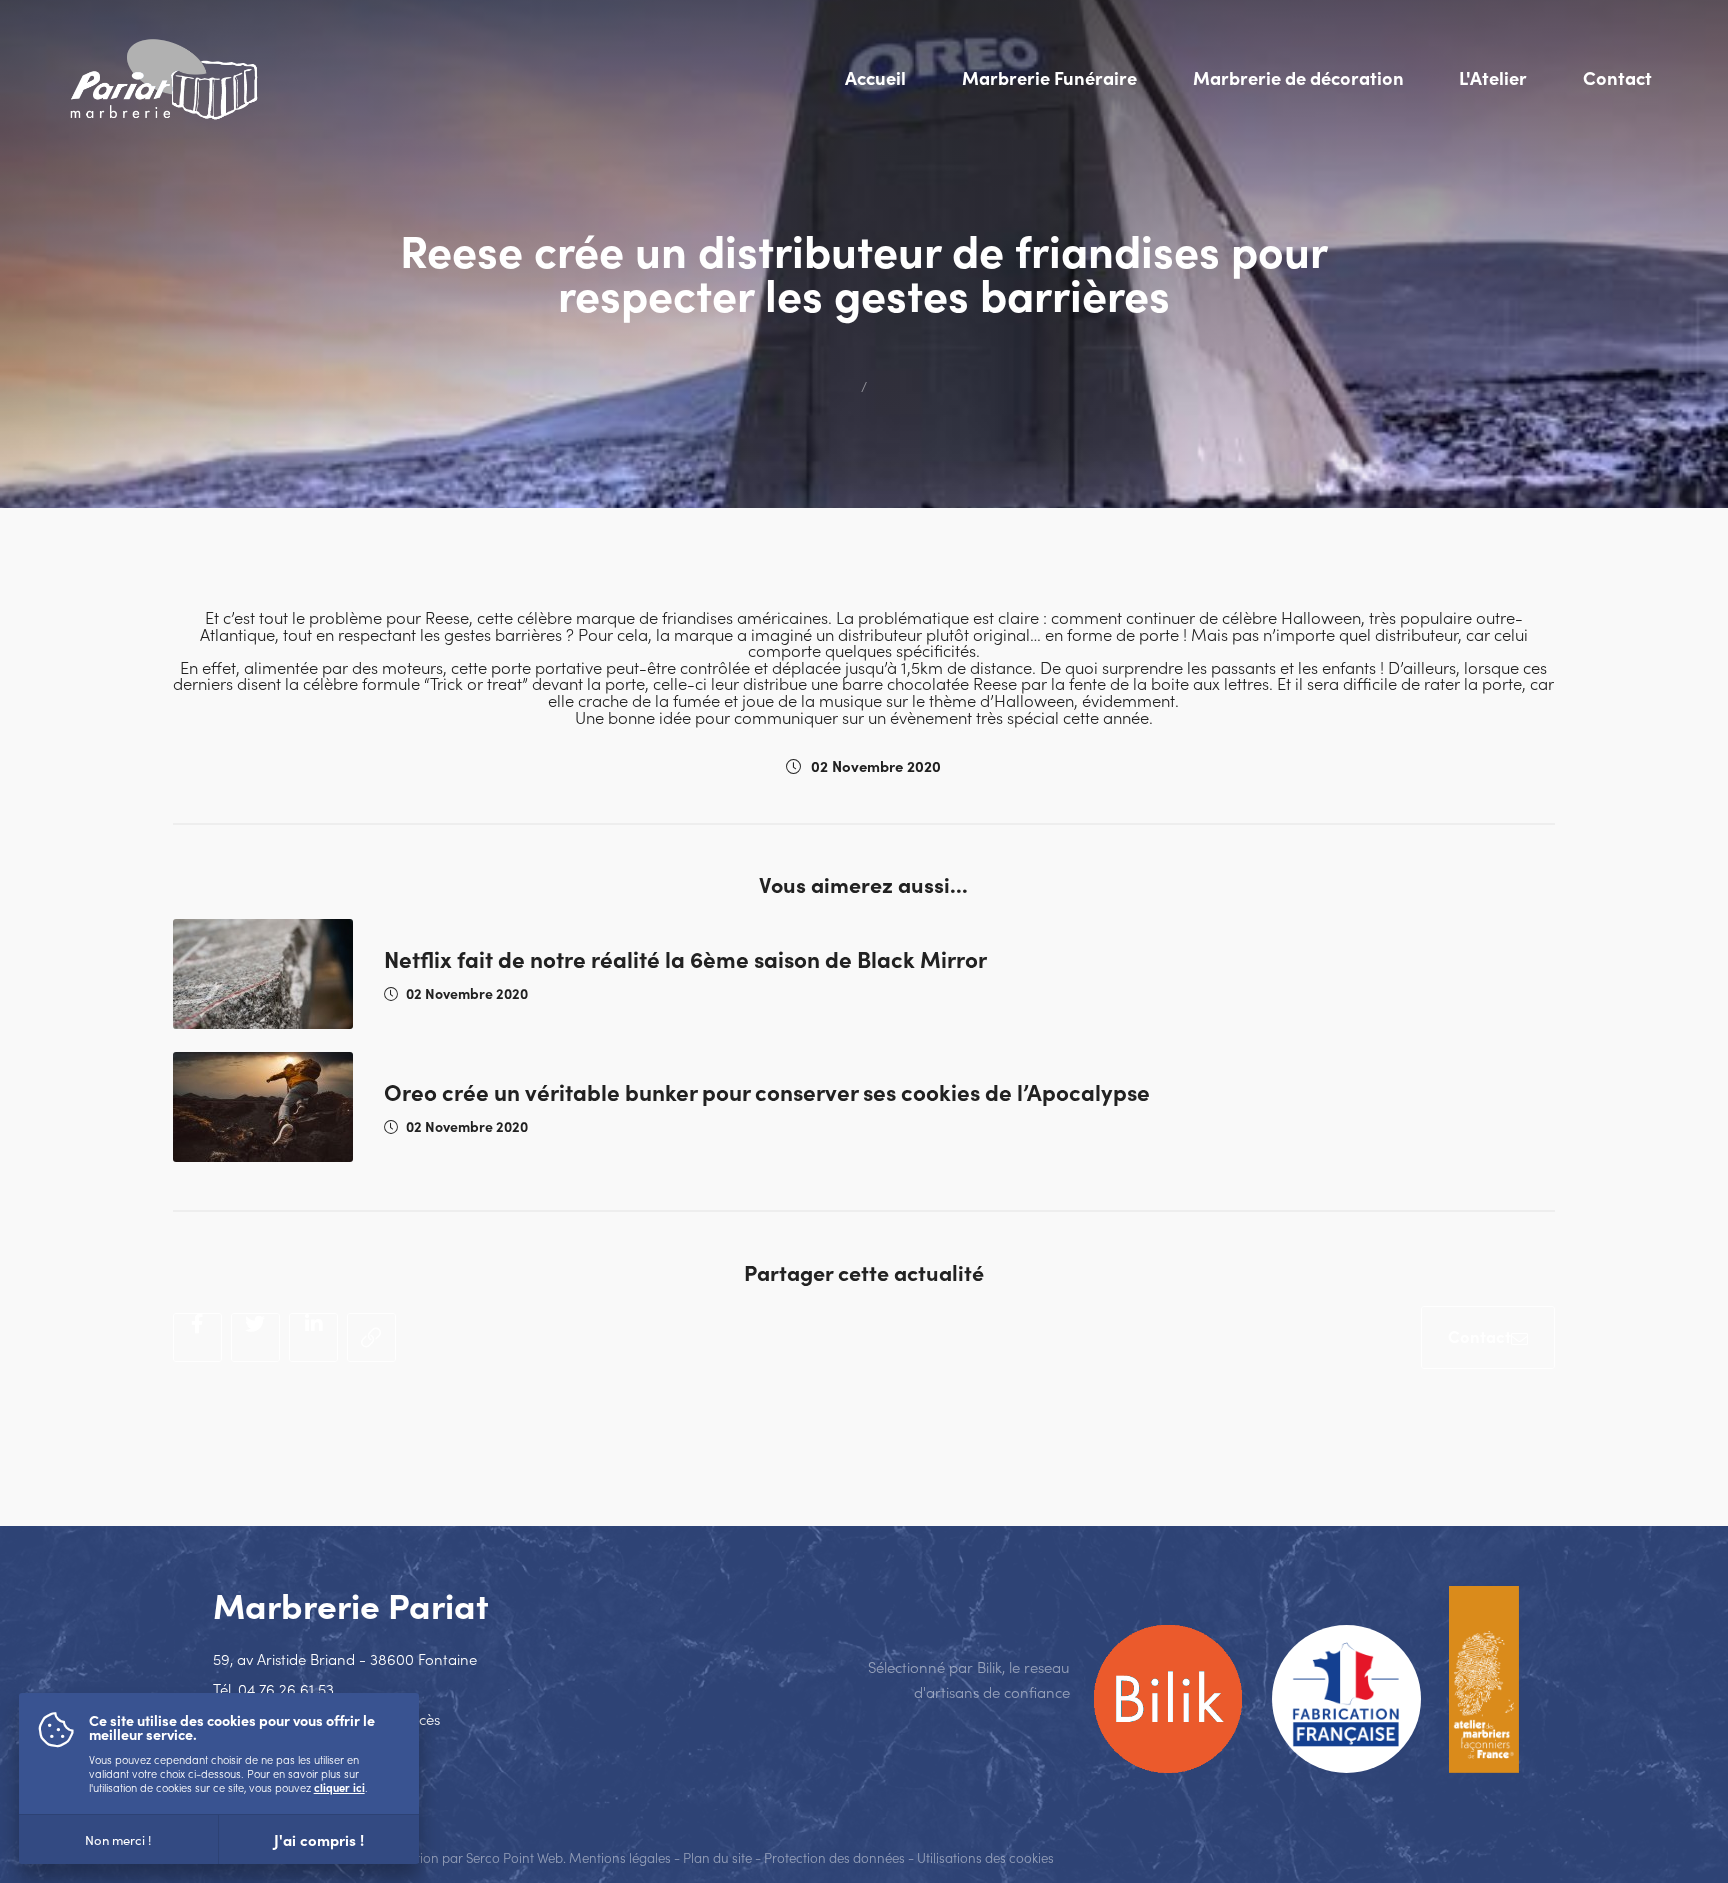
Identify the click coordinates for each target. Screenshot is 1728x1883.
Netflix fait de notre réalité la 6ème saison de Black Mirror (685, 958)
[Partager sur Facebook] (197, 1337)
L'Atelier (1493, 77)
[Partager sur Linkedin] (313, 1337)
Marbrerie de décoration (1298, 77)
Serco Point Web (514, 1857)
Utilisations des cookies (985, 1857)
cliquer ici (339, 1787)
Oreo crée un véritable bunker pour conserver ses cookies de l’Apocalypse (767, 1091)
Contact (1617, 77)
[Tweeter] (255, 1337)
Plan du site (717, 1857)
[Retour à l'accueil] (164, 77)
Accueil (875, 77)
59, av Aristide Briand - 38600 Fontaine (345, 1658)
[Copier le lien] (371, 1337)
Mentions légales (620, 1857)
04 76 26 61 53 (286, 1688)
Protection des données (834, 1857)
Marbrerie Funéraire (1049, 77)
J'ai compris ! (319, 1839)
